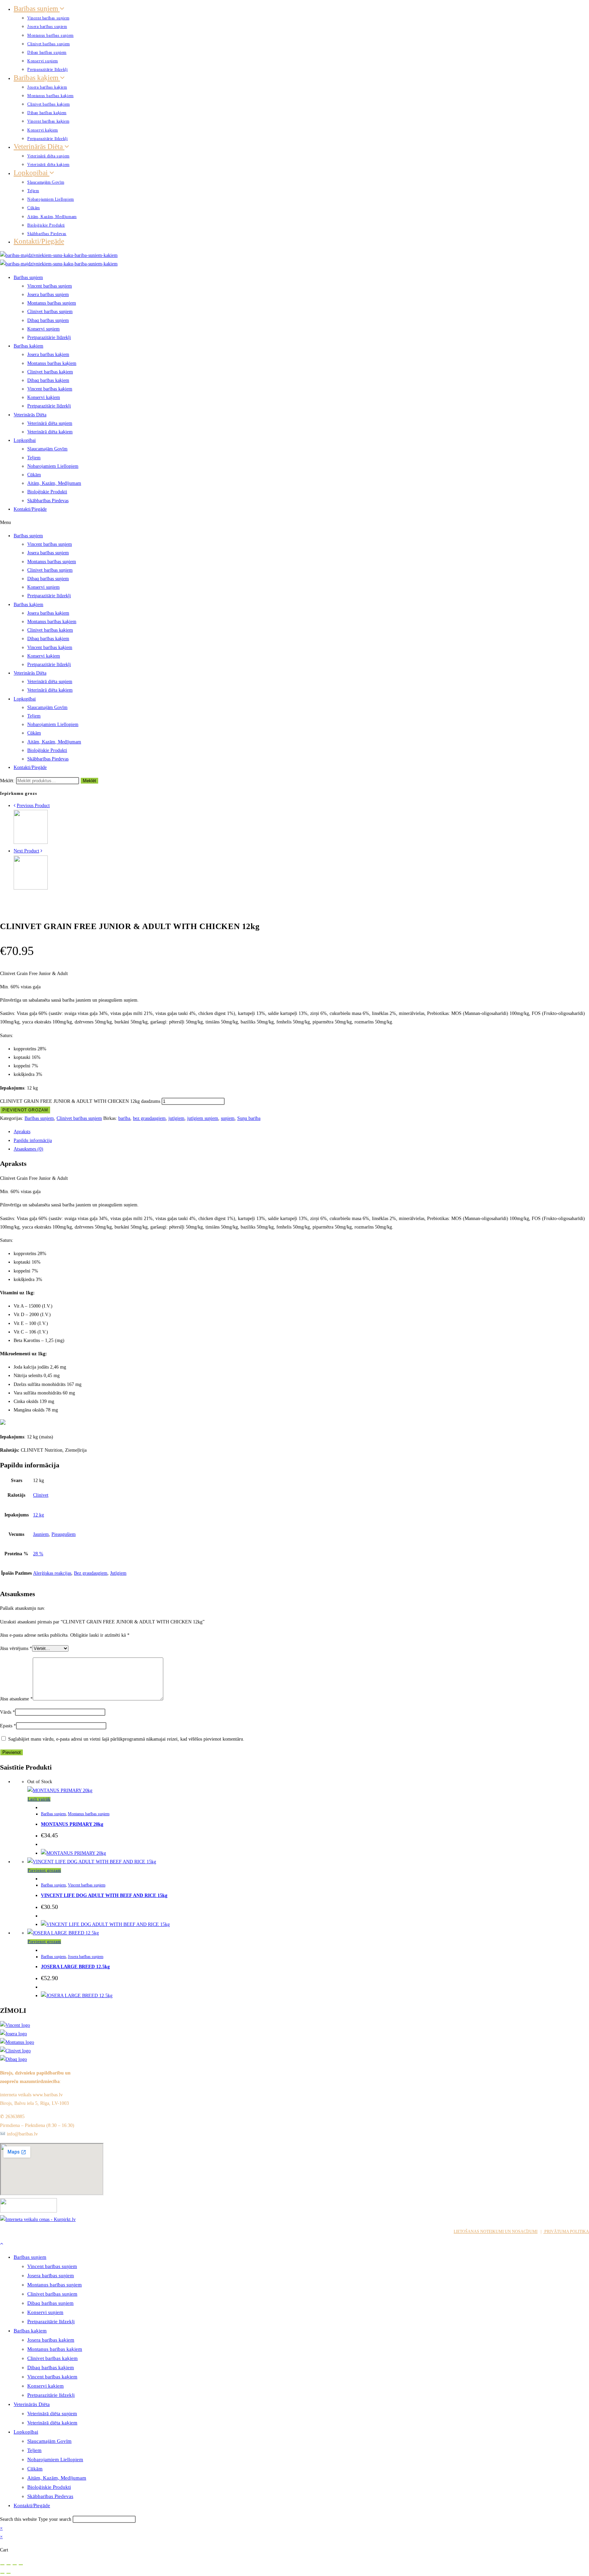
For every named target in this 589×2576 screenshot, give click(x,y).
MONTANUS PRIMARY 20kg (72, 1824)
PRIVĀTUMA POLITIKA (566, 2232)
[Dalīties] (15, 2565)
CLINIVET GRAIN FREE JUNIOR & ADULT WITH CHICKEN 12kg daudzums (80, 1101)
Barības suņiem (37, 9)
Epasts (8, 1726)
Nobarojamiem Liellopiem (51, 199)
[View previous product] (14, 806)
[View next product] (41, 851)
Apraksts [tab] (22, 1132)
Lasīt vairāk (39, 1799)
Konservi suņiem (43, 61)
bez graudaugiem (149, 1118)
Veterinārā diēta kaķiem (48, 165)
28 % (38, 1554)
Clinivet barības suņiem (49, 44)
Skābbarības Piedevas (47, 234)
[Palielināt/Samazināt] (2, 2565)
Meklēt (89, 781)
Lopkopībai (32, 173)
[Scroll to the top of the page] (2, 2244)
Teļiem (33, 191)
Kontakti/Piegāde (39, 241)
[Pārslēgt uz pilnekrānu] (9, 2565)
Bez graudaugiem (91, 1573)
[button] (294, 522)
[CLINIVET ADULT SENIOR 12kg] (31, 842)
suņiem (228, 1118)
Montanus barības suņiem (50, 35)
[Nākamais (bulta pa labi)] (9, 2573)
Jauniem (41, 1534)
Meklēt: (7, 781)
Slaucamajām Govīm (46, 182)
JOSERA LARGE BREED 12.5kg (75, 1967)
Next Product (26, 851)
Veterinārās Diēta (39, 146)
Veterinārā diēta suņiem (48, 156)
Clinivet (41, 1495)
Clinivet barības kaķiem (49, 104)
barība (124, 1118)
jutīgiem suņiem (203, 1118)
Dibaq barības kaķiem (47, 113)
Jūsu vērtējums (16, 1648)
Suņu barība (249, 1118)
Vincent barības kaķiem (48, 121)
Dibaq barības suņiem (47, 52)
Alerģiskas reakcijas (52, 1573)
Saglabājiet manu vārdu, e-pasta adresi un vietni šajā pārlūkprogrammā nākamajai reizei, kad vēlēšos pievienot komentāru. (126, 1739)
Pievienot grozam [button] (44, 1870)
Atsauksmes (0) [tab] (28, 1149)
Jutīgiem (118, 1573)
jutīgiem (176, 1118)
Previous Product (33, 806)
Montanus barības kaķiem (50, 96)
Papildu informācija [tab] (33, 1140)
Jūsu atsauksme (16, 1699)
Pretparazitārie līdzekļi (47, 70)
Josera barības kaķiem (47, 87)
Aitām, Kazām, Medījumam (52, 217)
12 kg (39, 1515)
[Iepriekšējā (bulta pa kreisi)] (2, 2573)
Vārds (7, 1712)
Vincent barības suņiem (48, 18)
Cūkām (34, 208)
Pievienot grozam (25, 1110)
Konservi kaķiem (43, 130)
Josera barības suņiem (47, 27)
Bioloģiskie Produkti (46, 225)
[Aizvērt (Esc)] (21, 2565)
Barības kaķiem (37, 78)
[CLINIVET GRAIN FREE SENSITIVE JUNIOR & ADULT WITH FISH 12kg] (31, 888)
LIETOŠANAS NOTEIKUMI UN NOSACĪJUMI (496, 2232)
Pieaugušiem (64, 1534)
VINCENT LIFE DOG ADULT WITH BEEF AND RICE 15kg (104, 1895)
